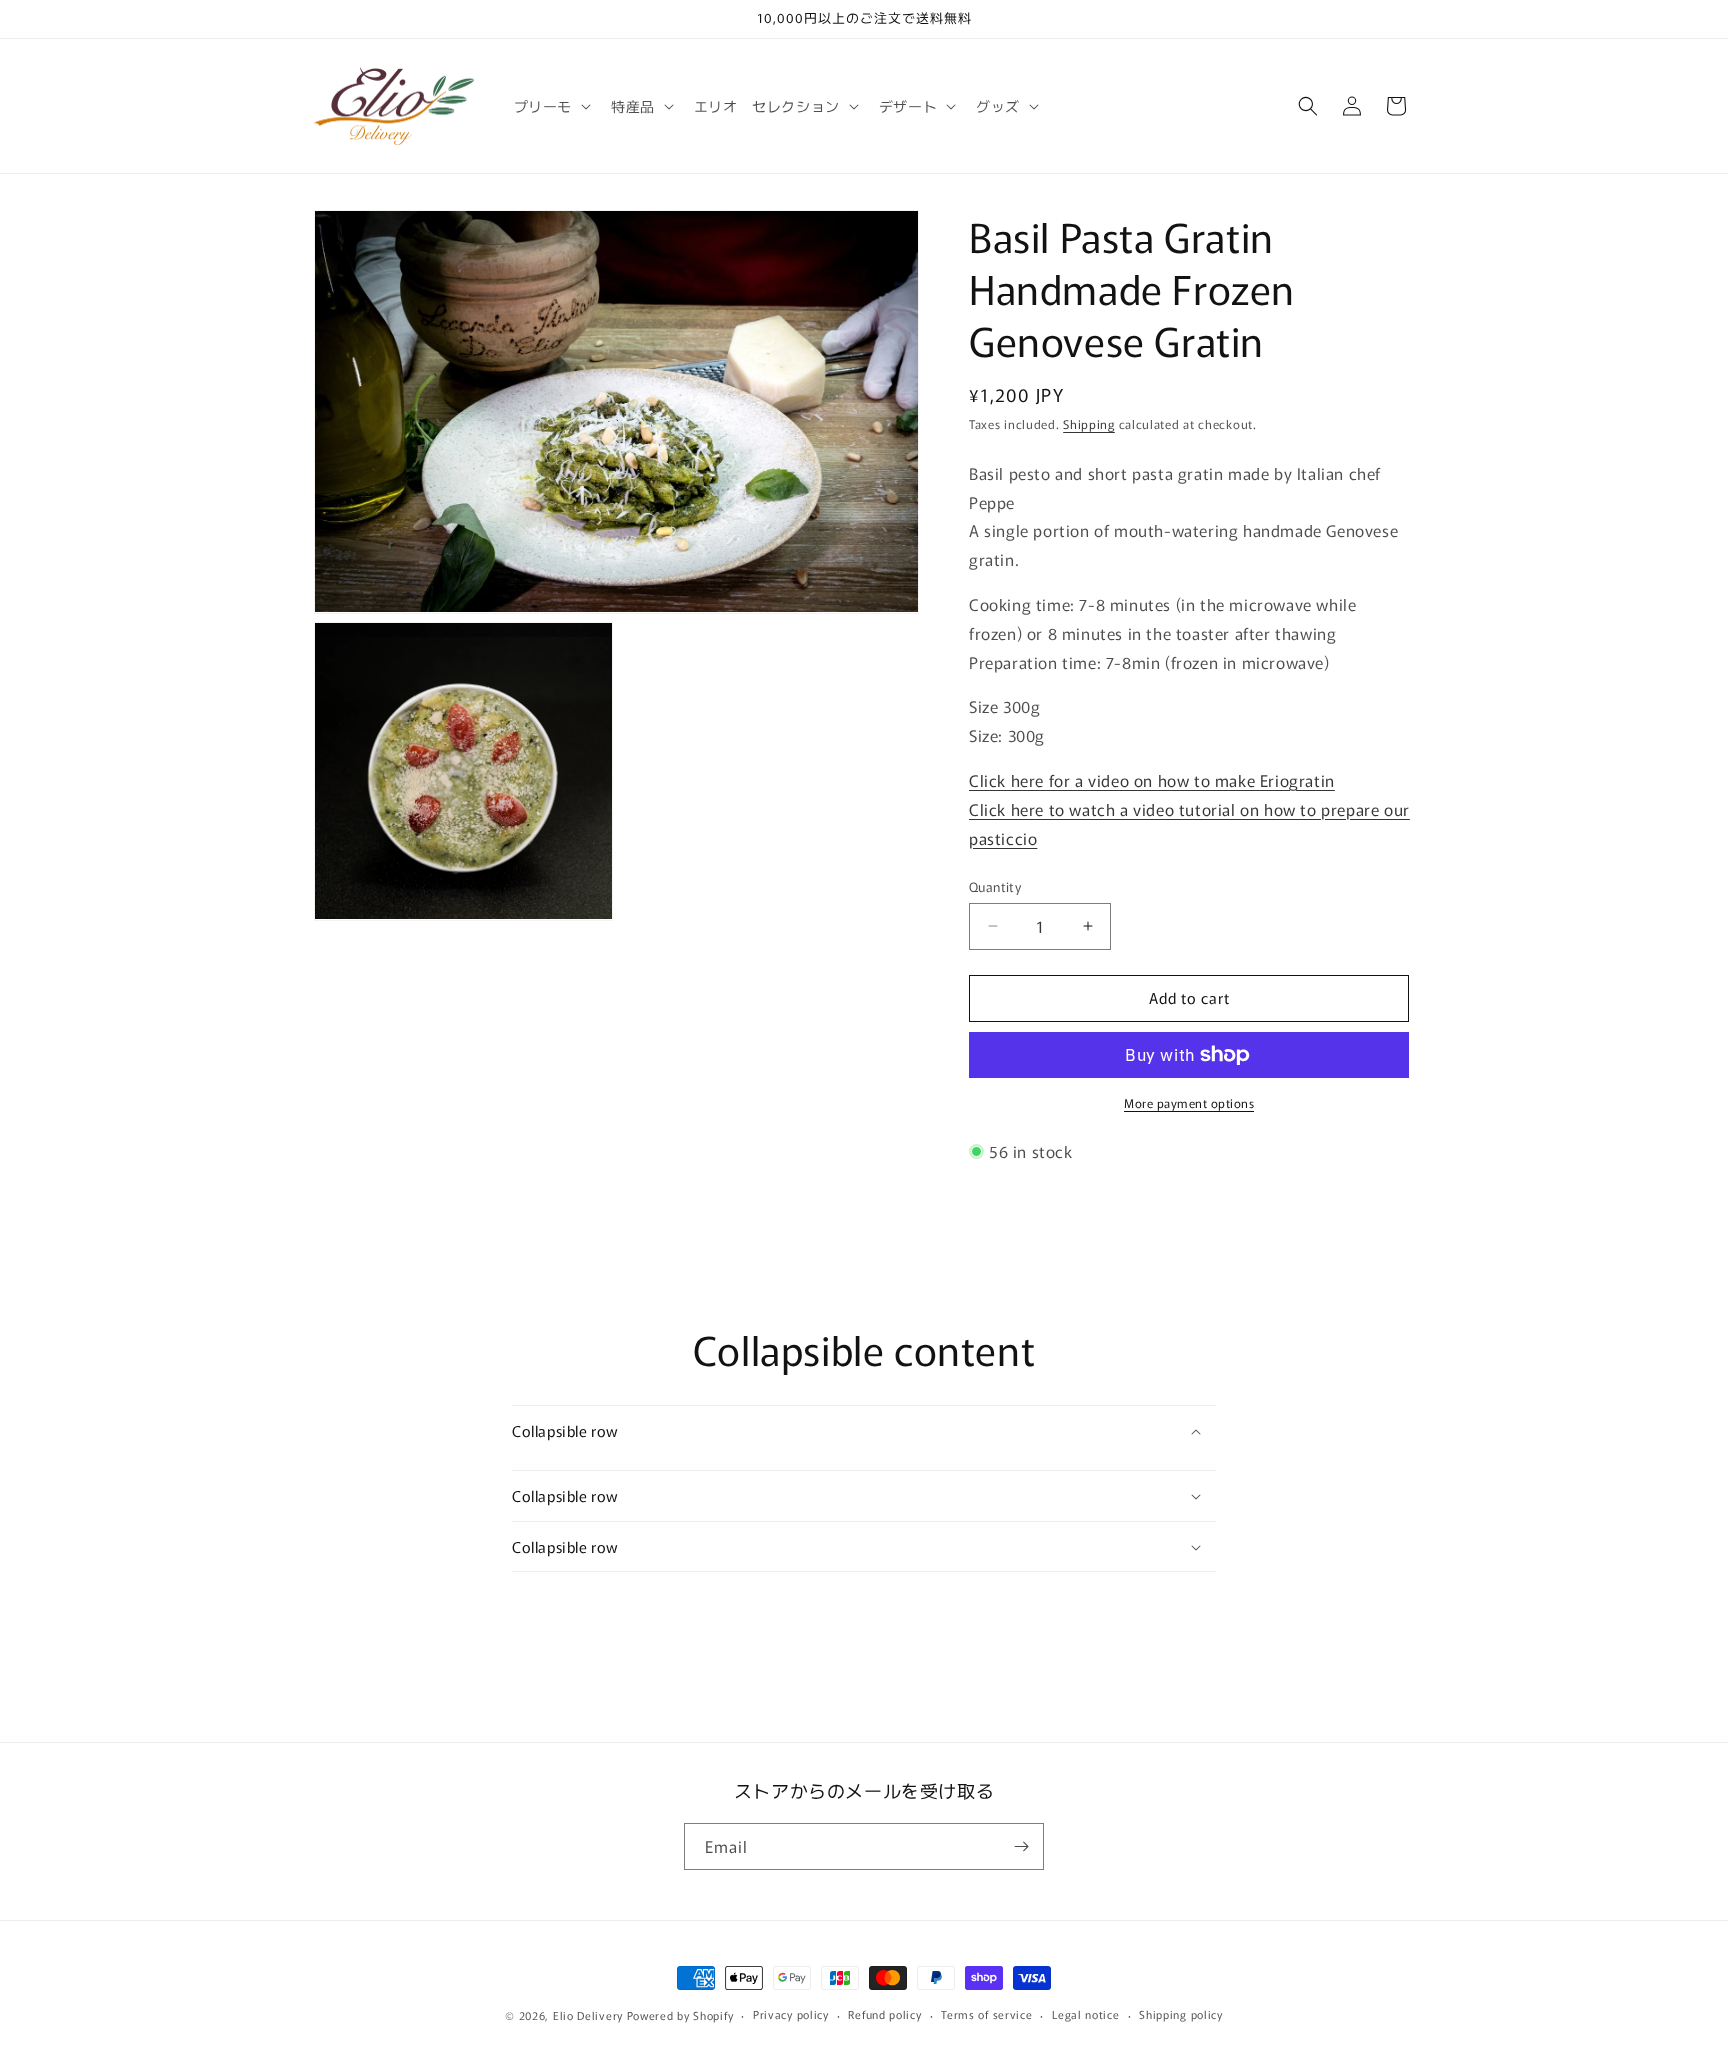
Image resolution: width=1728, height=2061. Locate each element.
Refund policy (884, 2014)
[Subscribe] (1021, 1846)
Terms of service (986, 2014)
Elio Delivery (588, 2015)
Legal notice (1085, 2014)
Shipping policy (1181, 2014)
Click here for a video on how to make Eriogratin (1152, 780)
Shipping (1089, 423)
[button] (550, 106)
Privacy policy (791, 2014)
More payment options (1189, 1102)
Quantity (995, 886)
